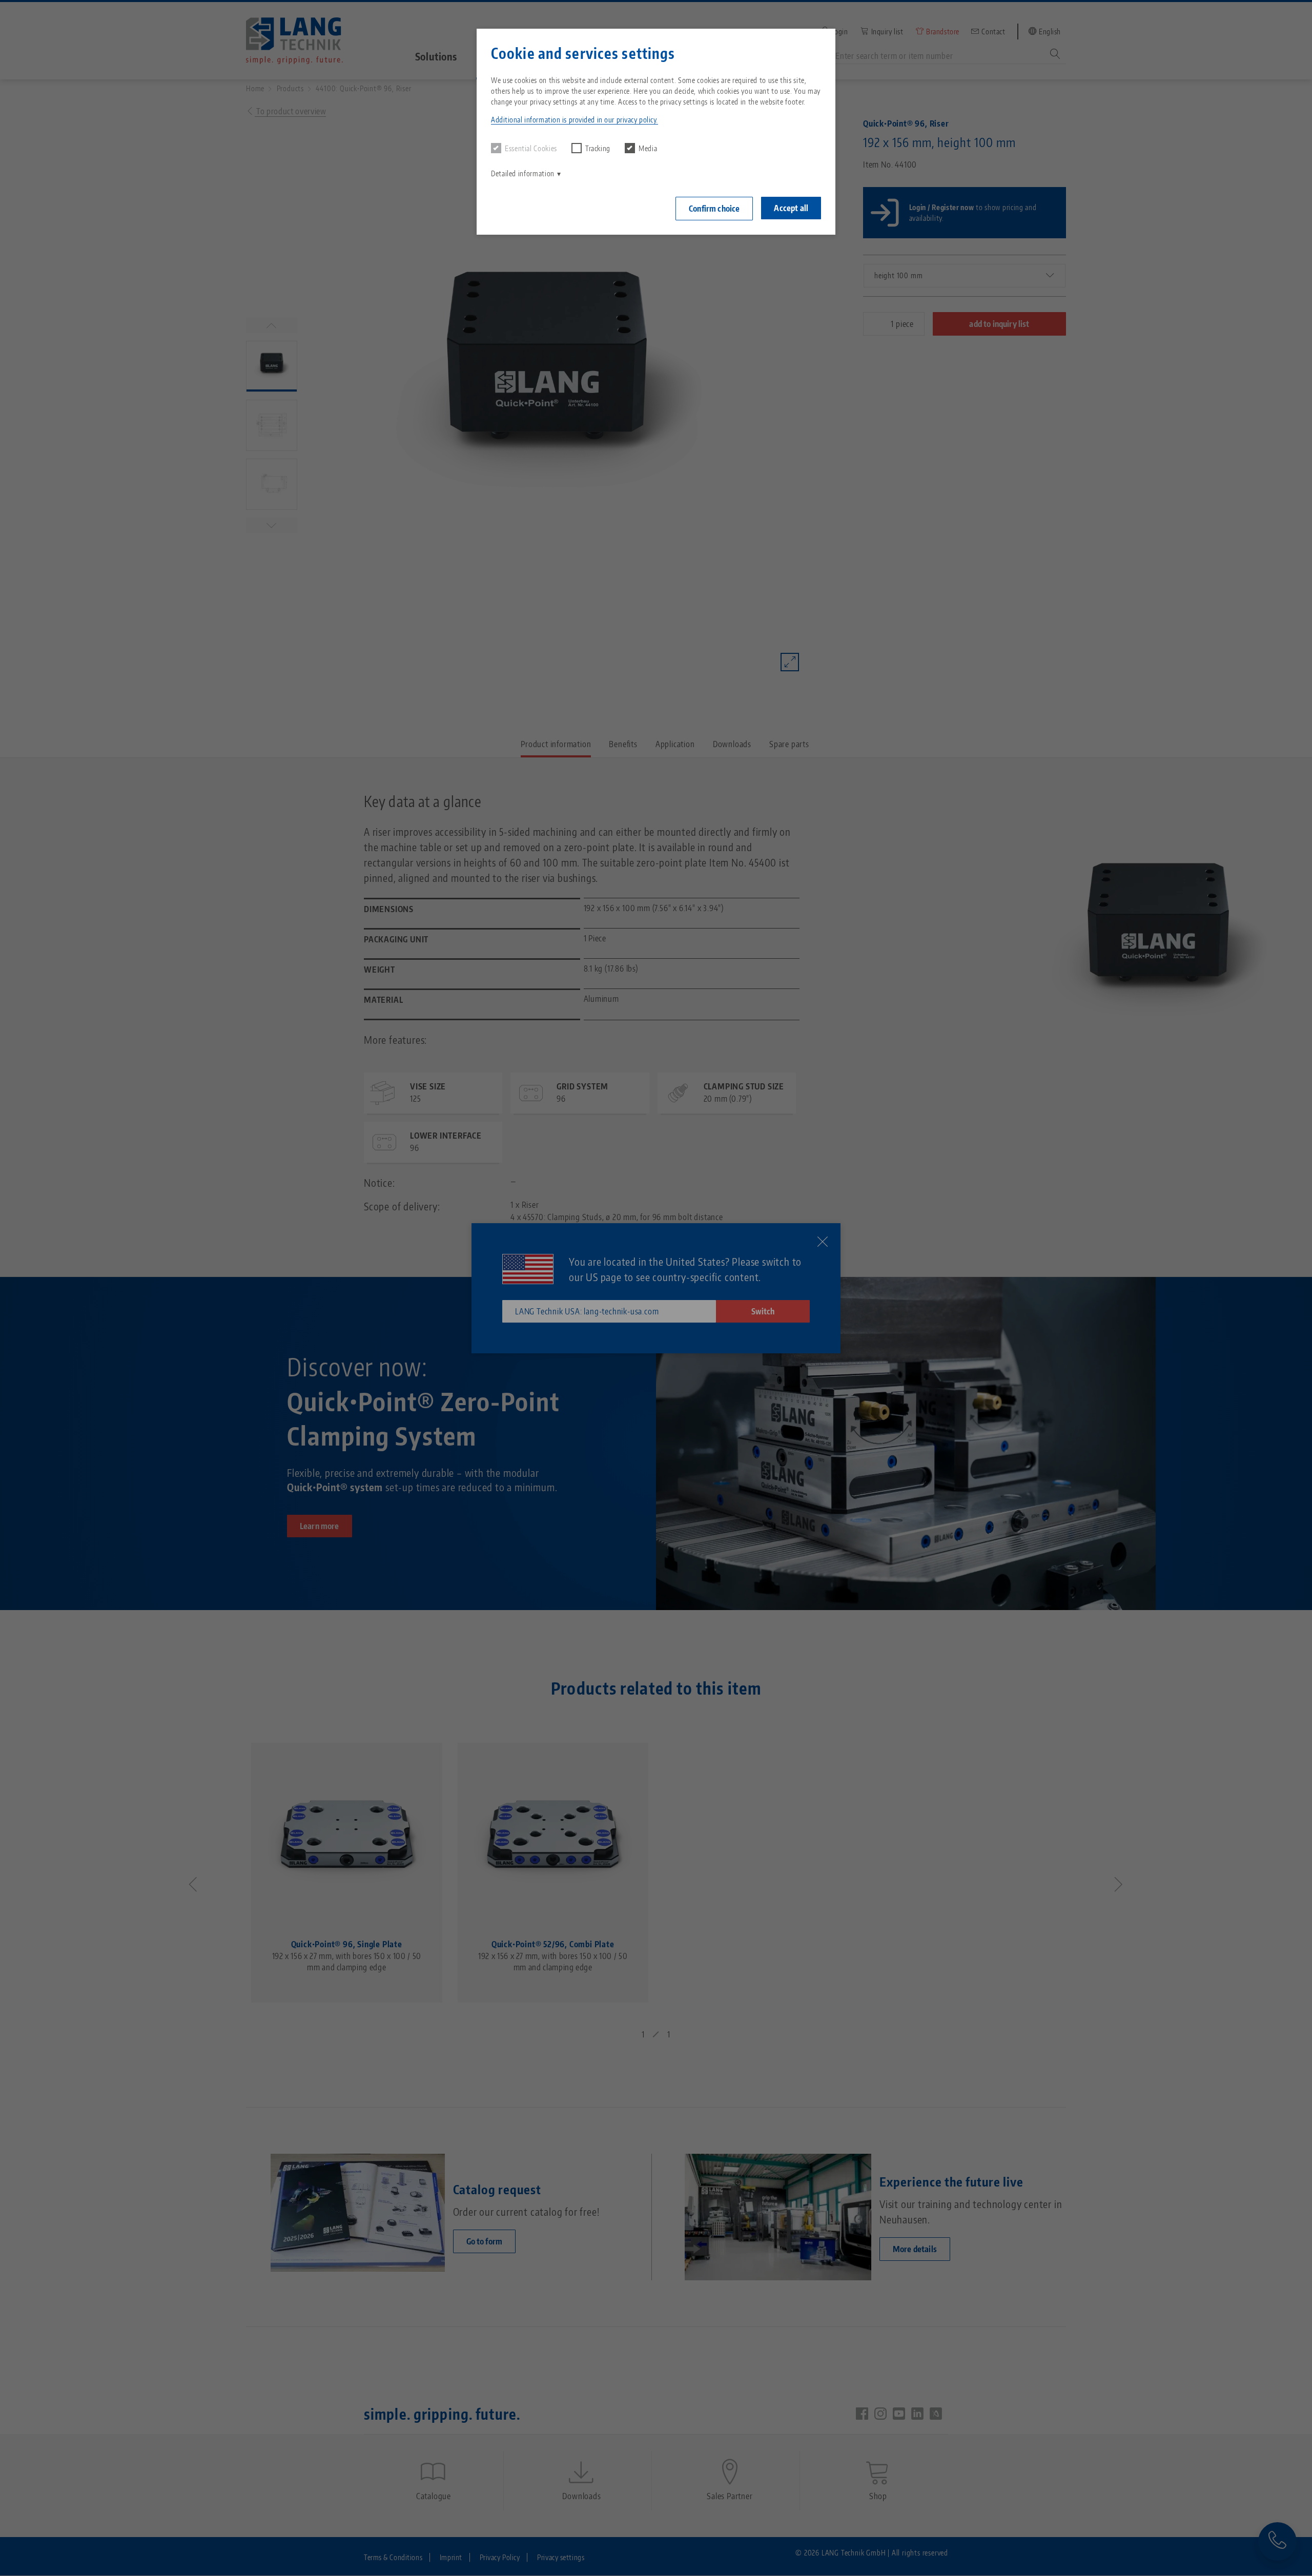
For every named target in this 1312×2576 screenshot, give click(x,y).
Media (648, 148)
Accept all (791, 208)
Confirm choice (714, 209)
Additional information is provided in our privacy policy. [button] (575, 120)
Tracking (598, 148)
